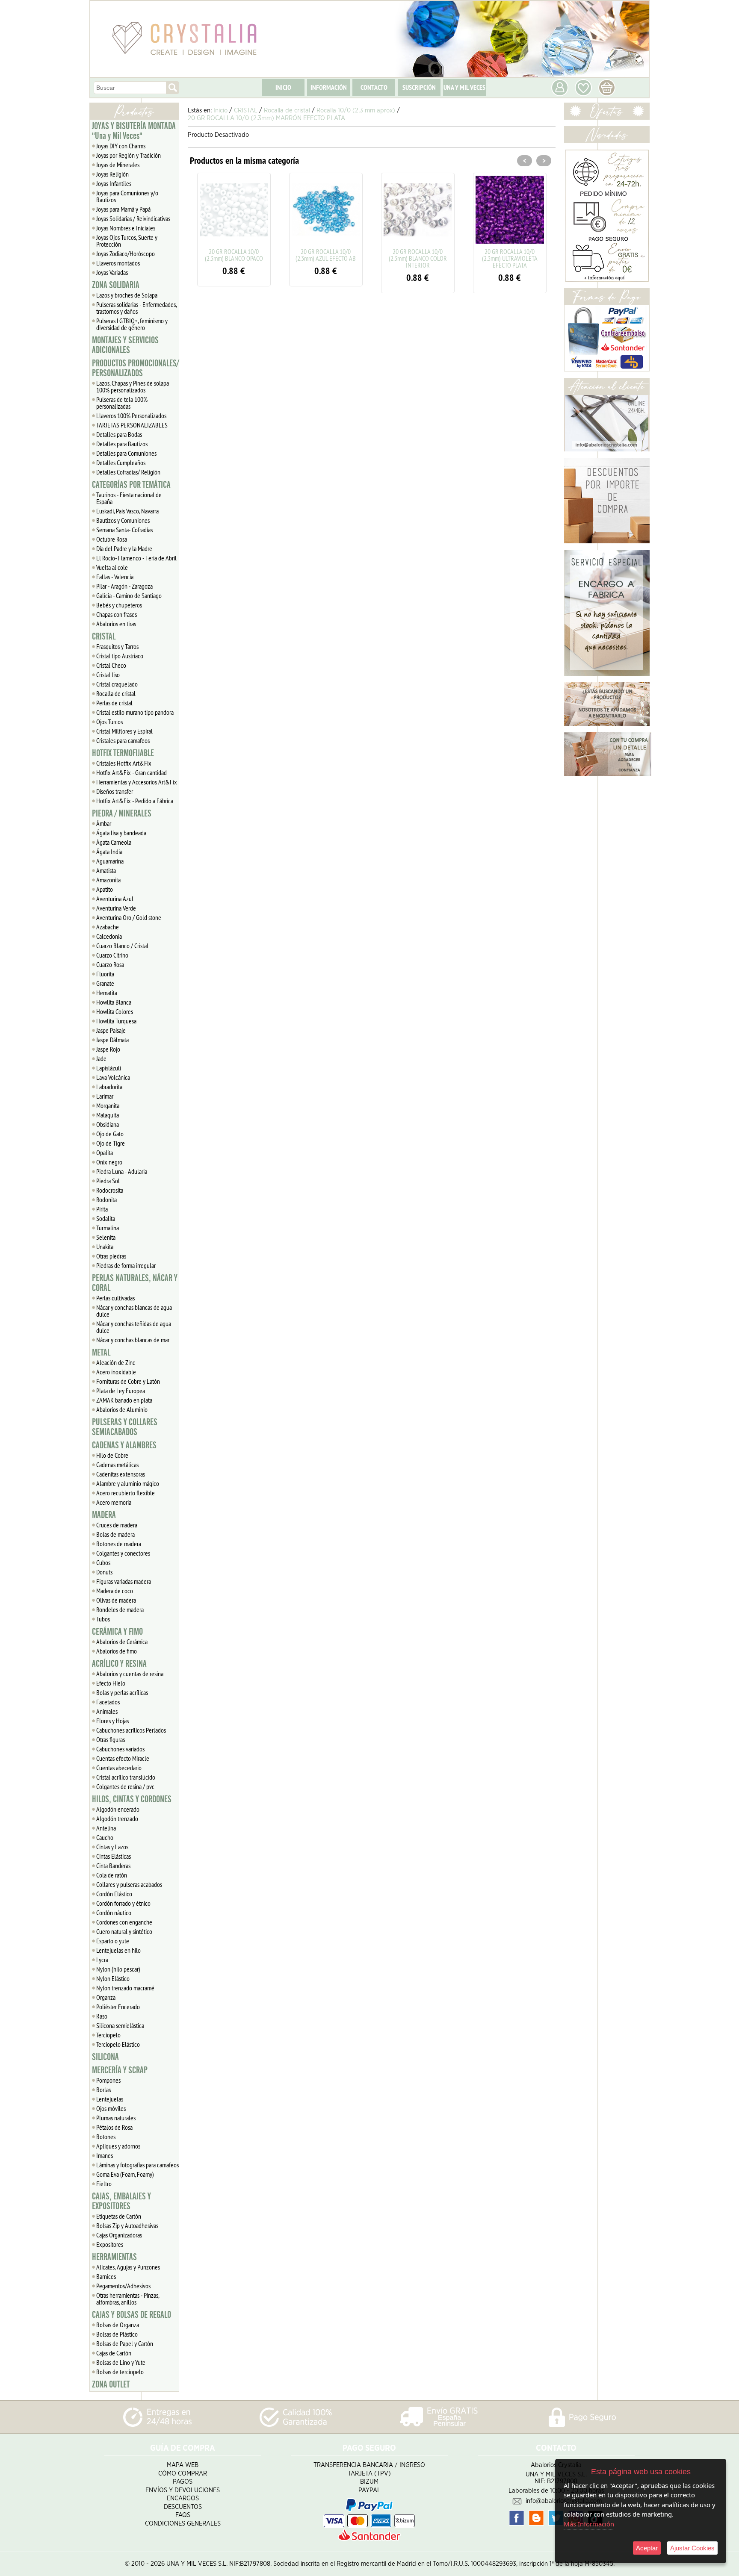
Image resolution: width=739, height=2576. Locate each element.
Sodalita (106, 1218)
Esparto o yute (113, 1941)
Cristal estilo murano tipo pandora (135, 712)
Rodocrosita (110, 1190)
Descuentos (183, 2507)
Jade (101, 1058)
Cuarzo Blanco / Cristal (122, 946)
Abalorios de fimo (117, 1651)
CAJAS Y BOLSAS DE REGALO (132, 2315)
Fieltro (104, 2184)
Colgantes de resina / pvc (125, 1786)
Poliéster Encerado (118, 2007)
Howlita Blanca (114, 1002)
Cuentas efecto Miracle (123, 1758)
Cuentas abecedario (119, 1768)
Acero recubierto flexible (126, 1493)
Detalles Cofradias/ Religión (128, 472)
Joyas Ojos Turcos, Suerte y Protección (127, 241)
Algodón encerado (118, 1809)
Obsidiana (108, 1124)
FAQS (183, 2515)
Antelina (106, 1828)
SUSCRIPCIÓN (419, 87)
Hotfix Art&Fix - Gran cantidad (132, 772)
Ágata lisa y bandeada (121, 833)
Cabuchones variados (120, 1749)
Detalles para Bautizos (122, 444)
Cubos (103, 1562)
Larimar (105, 1096)
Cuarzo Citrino (112, 955)
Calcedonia (109, 936)
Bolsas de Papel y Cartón (125, 2343)
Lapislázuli (109, 1068)
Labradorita (109, 1087)
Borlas (103, 2090)
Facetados (108, 1702)
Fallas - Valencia (115, 577)
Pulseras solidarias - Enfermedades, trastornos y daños (137, 308)
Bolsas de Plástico (117, 2334)
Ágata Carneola (114, 842)
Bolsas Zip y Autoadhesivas (127, 2225)
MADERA (104, 1515)
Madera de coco (115, 1591)
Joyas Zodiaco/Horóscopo (126, 253)
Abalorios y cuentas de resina (130, 1674)
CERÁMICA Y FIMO (117, 1632)
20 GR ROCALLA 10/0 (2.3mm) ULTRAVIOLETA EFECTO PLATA (510, 258)
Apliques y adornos (118, 2146)
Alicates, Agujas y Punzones (128, 2267)
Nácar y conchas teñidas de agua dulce (134, 1327)
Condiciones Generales (183, 2524)
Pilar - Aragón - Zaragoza (124, 586)
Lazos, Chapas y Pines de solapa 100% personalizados (133, 386)
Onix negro (109, 1162)
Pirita (102, 1209)
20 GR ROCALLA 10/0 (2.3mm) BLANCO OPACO (234, 255)
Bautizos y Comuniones (123, 520)
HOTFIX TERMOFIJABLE (123, 753)
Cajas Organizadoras (119, 2235)
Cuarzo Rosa (110, 964)
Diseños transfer (115, 791)
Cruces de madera (117, 1525)
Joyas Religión (112, 174)
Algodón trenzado (117, 1819)
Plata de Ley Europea (121, 1391)
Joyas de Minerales (118, 165)
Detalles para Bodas (119, 434)
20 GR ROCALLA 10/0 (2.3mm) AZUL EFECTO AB (326, 255)
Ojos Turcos (109, 722)
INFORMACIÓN (329, 87)
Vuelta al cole (112, 567)
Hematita (107, 993)
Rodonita (106, 1200)
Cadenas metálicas (117, 1465)
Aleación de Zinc (116, 1362)
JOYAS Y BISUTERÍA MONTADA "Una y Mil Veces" (134, 131)
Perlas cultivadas (115, 1298)
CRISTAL (104, 637)
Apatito (105, 889)
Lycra (102, 1960)
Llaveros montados (118, 263)
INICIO (283, 87)
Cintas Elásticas (114, 1856)
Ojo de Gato (110, 1134)
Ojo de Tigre (111, 1143)
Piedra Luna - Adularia (122, 1171)
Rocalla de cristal (116, 693)
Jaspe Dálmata (112, 1040)
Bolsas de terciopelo (120, 2372)
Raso (102, 2016)
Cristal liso (108, 675)
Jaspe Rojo (108, 1049)
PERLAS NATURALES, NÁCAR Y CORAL (135, 1283)
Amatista (106, 870)
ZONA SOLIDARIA (116, 285)
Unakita (105, 1247)
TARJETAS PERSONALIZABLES (132, 425)
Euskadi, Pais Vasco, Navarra (127, 511)
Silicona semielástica (120, 2025)
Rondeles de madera (120, 1609)
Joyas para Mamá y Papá (123, 209)
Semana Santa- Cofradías (124, 530)
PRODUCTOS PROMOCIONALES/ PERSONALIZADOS (135, 368)
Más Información (589, 2524)
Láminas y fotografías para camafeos (137, 2165)
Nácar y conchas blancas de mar (133, 1340)
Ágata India (109, 852)
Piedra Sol (108, 1181)
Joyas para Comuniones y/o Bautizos (127, 196)
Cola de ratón (112, 1875)
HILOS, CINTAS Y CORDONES (132, 1799)
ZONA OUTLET (111, 2384)
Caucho (105, 1837)
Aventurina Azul (115, 899)
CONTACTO (374, 87)
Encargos (183, 2498)
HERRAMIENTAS (114, 2257)
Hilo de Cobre (112, 1455)
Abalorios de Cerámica (122, 1642)
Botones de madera (119, 1544)
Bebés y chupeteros (119, 605)
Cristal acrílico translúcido (126, 1777)
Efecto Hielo (111, 1683)
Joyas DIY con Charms (121, 146)
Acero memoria (114, 1502)
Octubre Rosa (112, 539)
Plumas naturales (116, 2118)
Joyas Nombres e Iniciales (126, 228)
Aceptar (647, 2548)
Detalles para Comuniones (126, 453)
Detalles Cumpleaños (121, 463)
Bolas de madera (115, 1534)
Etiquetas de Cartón (119, 2216)
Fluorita (105, 974)
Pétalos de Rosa (114, 2127)
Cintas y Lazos (112, 1847)
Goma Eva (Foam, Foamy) (125, 2174)
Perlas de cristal (114, 703)
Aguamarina (110, 861)
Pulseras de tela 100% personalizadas (122, 403)
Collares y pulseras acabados (129, 1884)
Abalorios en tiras (116, 624)
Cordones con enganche (124, 1922)
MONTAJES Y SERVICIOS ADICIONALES (125, 345)
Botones (106, 2137)
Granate (105, 983)
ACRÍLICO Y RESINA (119, 1664)
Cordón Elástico (114, 1894)
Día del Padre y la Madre (124, 548)
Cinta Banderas (113, 1866)
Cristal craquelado (117, 684)
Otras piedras (111, 1256)
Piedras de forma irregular (126, 1265)
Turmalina (108, 1228)
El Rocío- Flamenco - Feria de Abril (136, 558)
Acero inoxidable (116, 1372)
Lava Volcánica (113, 1077)
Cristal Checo (111, 665)
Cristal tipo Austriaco (120, 656)
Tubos (103, 1619)
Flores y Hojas (112, 1721)
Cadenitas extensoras (121, 1474)
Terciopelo (108, 2035)
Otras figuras (111, 1739)
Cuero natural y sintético (124, 1931)
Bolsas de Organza (118, 2325)
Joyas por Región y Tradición (129, 155)
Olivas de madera (116, 1600)
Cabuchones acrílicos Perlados (131, 1730)
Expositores (110, 2244)
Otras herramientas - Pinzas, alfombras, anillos (128, 2299)
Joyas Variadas (112, 272)
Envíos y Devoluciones (183, 2490)
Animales (107, 1711)
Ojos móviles (111, 2108)
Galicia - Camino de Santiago (129, 595)
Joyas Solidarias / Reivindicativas (133, 218)
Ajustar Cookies (692, 2548)
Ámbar (104, 823)
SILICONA (105, 2057)
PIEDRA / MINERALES (122, 813)
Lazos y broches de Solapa (127, 295)
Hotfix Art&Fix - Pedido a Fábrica (135, 801)
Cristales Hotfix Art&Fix (124, 763)
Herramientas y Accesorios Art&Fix (137, 782)
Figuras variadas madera (124, 1581)
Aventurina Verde (116, 908)
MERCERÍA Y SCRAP (120, 2070)
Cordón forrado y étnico (123, 1903)
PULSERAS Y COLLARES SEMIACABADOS (125, 1427)
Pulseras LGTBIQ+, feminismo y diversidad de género (132, 324)
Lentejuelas (110, 2099)
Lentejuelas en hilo (118, 1950)
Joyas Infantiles (114, 183)
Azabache (108, 927)
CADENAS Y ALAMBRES (124, 1445)
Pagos (183, 2482)
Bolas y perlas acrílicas (122, 1692)
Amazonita (108, 880)
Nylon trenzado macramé (125, 1988)
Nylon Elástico (113, 1978)
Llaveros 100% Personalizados (131, 416)
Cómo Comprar (183, 2474)
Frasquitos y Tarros (117, 646)
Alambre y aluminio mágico (128, 1483)
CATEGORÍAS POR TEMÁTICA (131, 485)
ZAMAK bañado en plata (124, 1400)
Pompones (108, 2080)
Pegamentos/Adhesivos (123, 2286)
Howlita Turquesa (116, 1021)
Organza (106, 1997)
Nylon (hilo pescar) (118, 1969)
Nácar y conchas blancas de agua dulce (134, 1311)
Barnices (106, 2276)
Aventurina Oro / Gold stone (129, 917)
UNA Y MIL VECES (464, 87)
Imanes (105, 2155)
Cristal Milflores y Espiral (124, 731)
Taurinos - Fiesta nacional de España (129, 498)
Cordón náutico (114, 1913)
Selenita (106, 1237)
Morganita (108, 1105)
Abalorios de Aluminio (122, 1409)
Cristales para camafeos (123, 740)
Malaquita (108, 1115)
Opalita (105, 1152)
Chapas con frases (117, 614)
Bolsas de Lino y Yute (121, 2362)
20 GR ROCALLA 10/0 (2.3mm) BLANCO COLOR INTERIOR (418, 258)
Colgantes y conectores (123, 1553)
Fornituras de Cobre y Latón (128, 1381)
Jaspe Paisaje (111, 1030)
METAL (101, 1353)
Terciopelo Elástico (118, 2044)
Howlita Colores (115, 1011)
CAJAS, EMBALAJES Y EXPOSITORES (121, 2201)
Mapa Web (183, 2465)
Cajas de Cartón (114, 2353)
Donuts (104, 1572)
